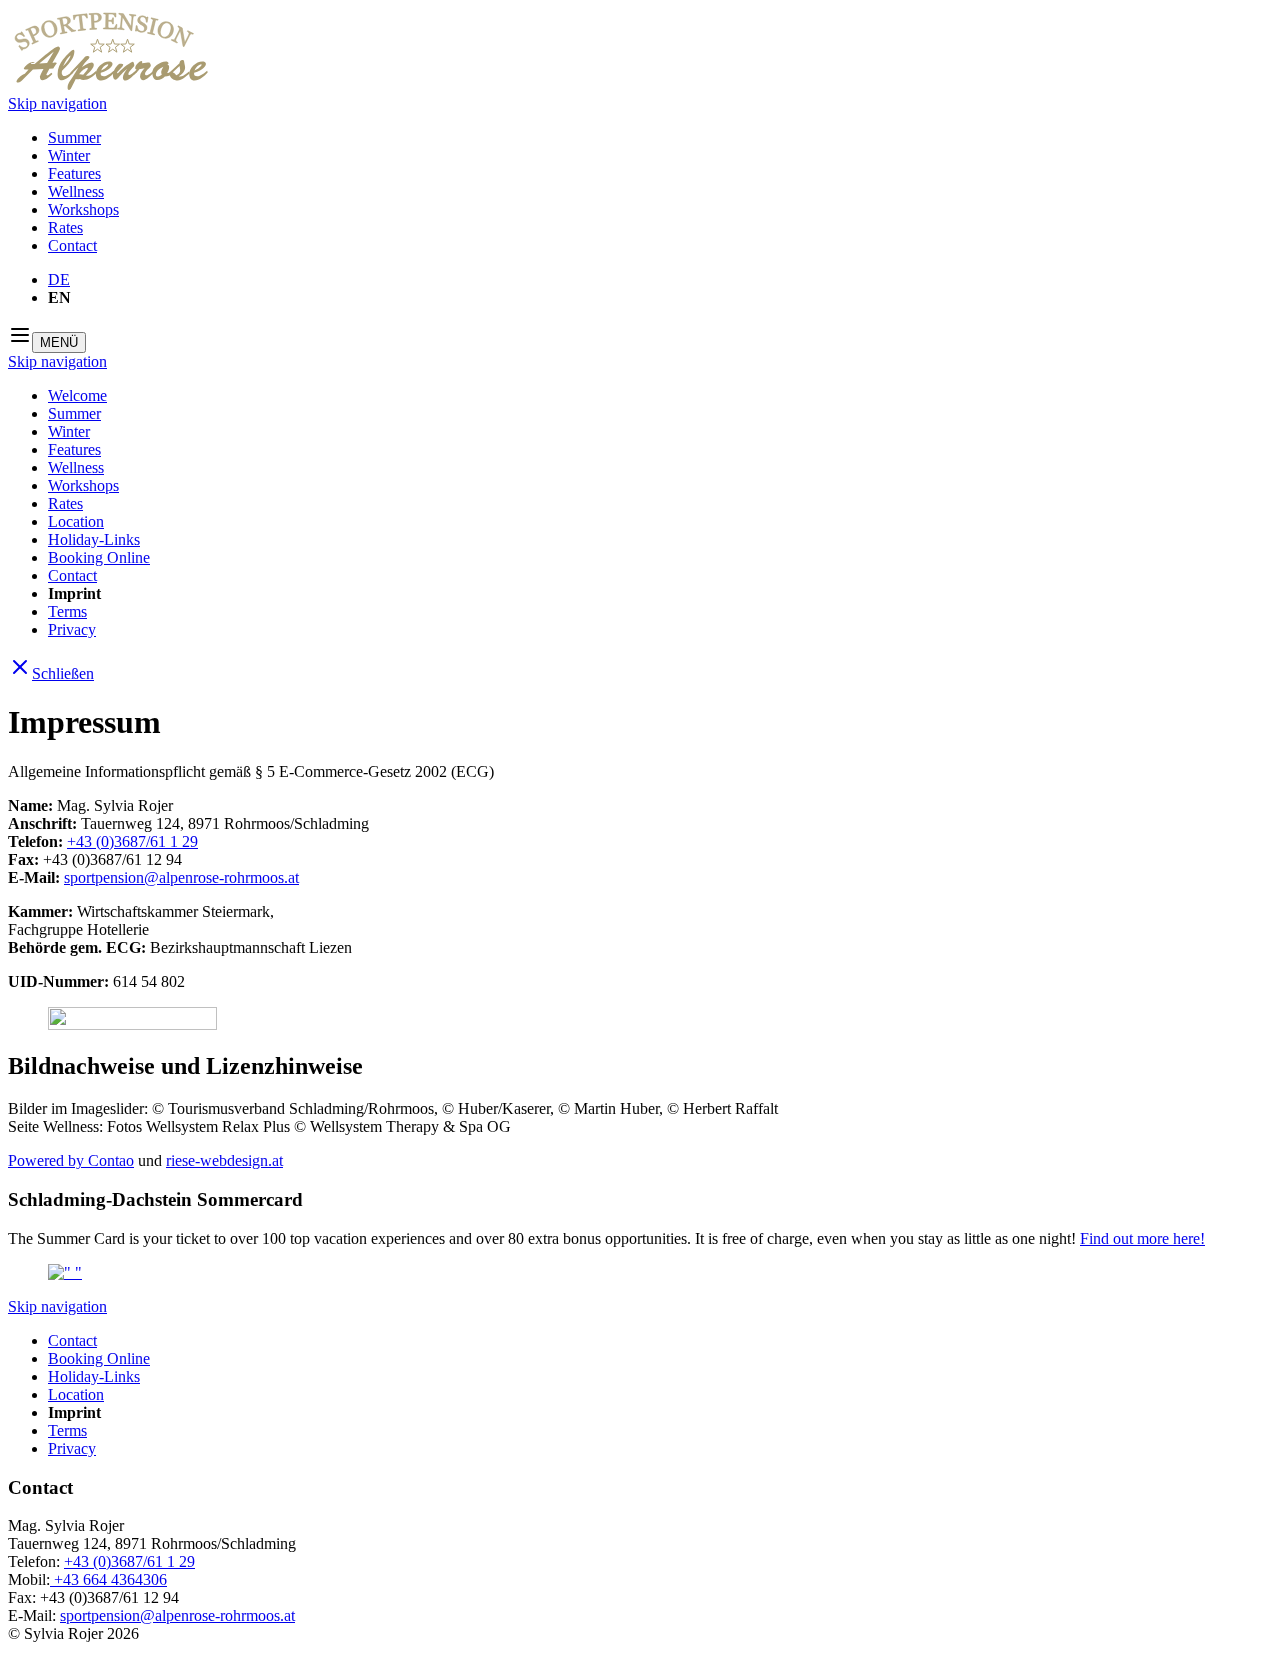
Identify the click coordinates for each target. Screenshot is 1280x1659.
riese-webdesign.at (224, 1160)
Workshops (83, 209)
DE (59, 279)
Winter (69, 155)
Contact (72, 245)
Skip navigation (57, 103)
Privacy (72, 629)
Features (74, 173)
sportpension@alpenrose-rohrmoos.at (181, 877)
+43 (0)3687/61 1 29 (132, 841)
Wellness (76, 191)
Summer (74, 137)
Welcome (77, 395)
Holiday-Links (94, 539)
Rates (65, 227)
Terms (67, 611)
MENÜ (59, 342)
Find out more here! (1142, 1238)
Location (76, 521)
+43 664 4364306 (108, 1579)
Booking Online (99, 557)
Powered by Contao (71, 1160)
